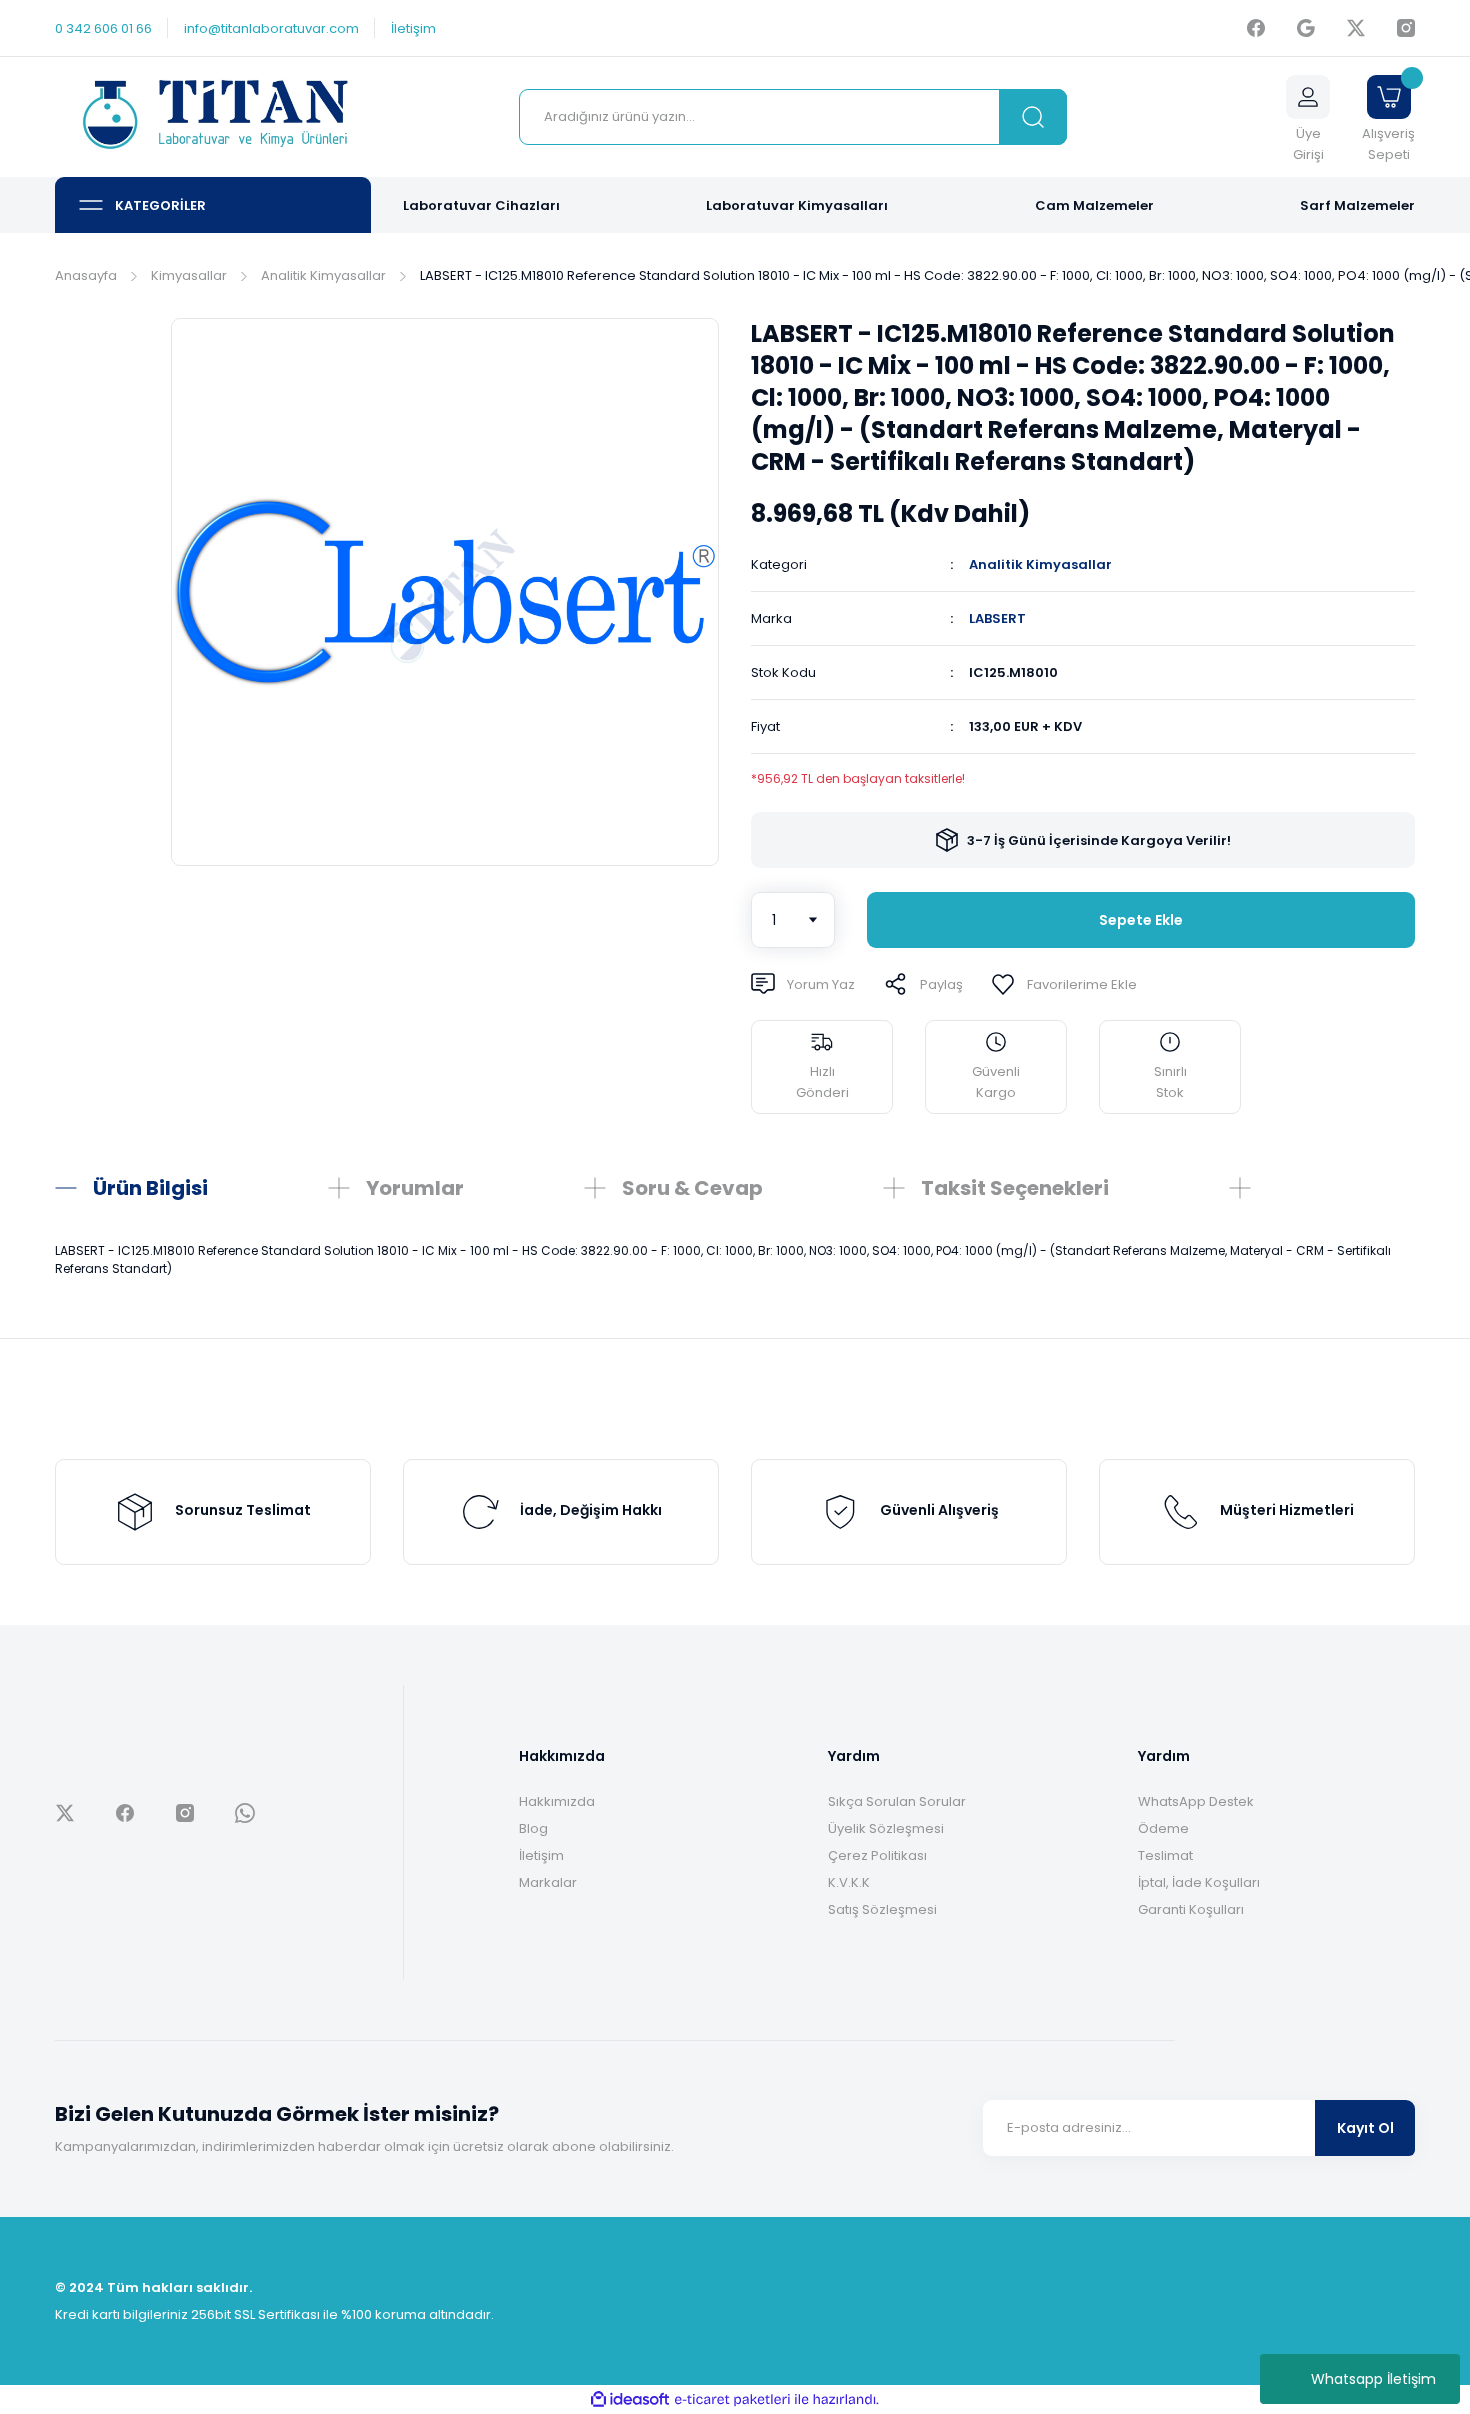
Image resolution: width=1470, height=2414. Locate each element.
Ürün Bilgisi (150, 1188)
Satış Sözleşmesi (882, 1909)
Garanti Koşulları (1191, 1909)
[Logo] (213, 117)
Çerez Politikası (877, 1855)
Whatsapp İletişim (1373, 2379)
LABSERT (997, 618)
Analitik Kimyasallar (1040, 564)
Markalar (548, 1882)
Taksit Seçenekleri (1015, 1188)
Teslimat (1165, 1855)
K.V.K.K (849, 1882)
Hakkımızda (557, 1801)
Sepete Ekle (1141, 920)
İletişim (541, 1855)
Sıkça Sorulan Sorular (897, 1801)
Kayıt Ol (1365, 2128)
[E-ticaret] (732, 2400)
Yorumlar (415, 1188)
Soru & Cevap (692, 1188)
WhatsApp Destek (1196, 1801)
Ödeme (1163, 1828)
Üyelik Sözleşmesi (886, 1828)
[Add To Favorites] (1064, 984)
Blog (533, 1828)
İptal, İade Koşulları (1199, 1882)
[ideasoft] (630, 2399)
